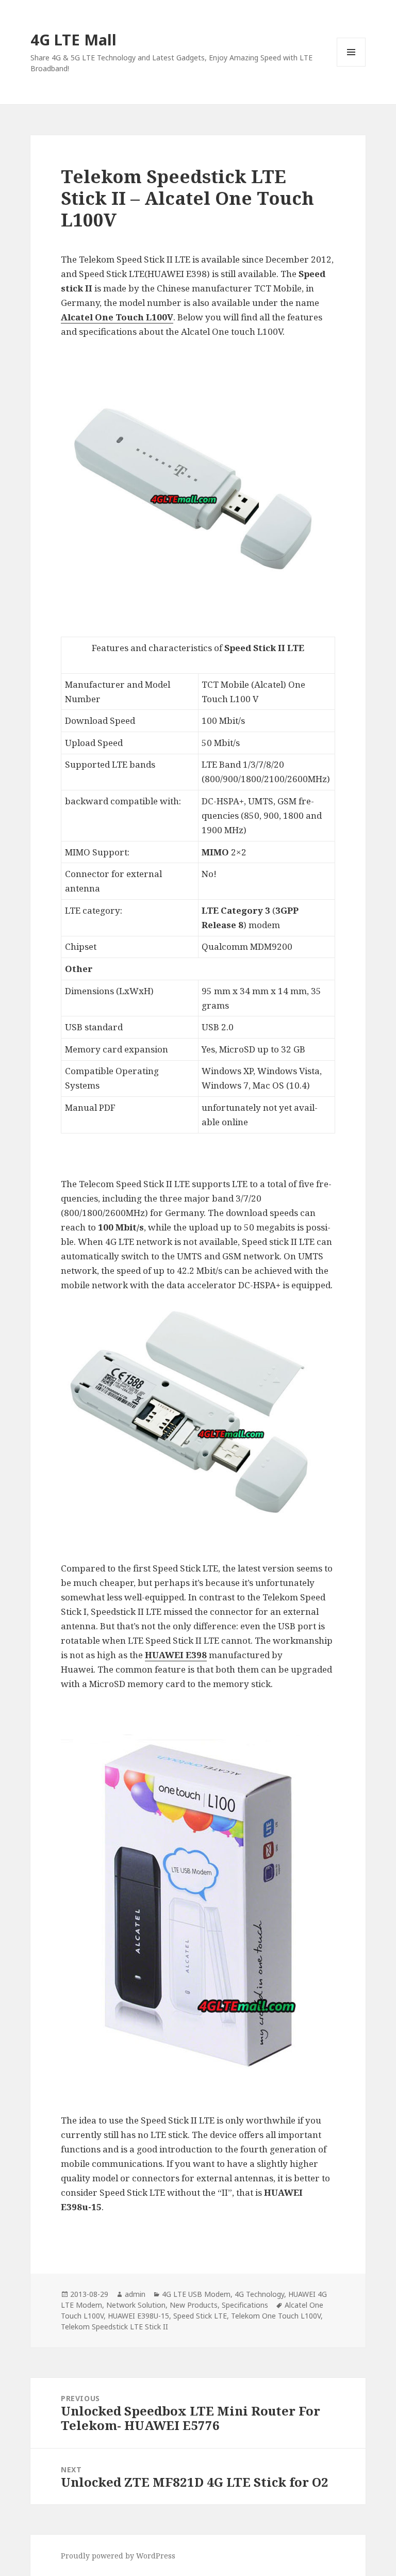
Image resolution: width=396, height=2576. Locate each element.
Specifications (245, 2305)
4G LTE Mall (73, 39)
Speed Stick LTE (200, 2316)
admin (135, 2294)
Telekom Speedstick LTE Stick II (114, 2327)
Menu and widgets (351, 66)
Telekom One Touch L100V (276, 2316)
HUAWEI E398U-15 (138, 2316)
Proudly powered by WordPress (118, 2556)
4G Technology (259, 2294)
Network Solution (136, 2305)
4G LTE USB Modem (196, 2294)
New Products (194, 2305)
